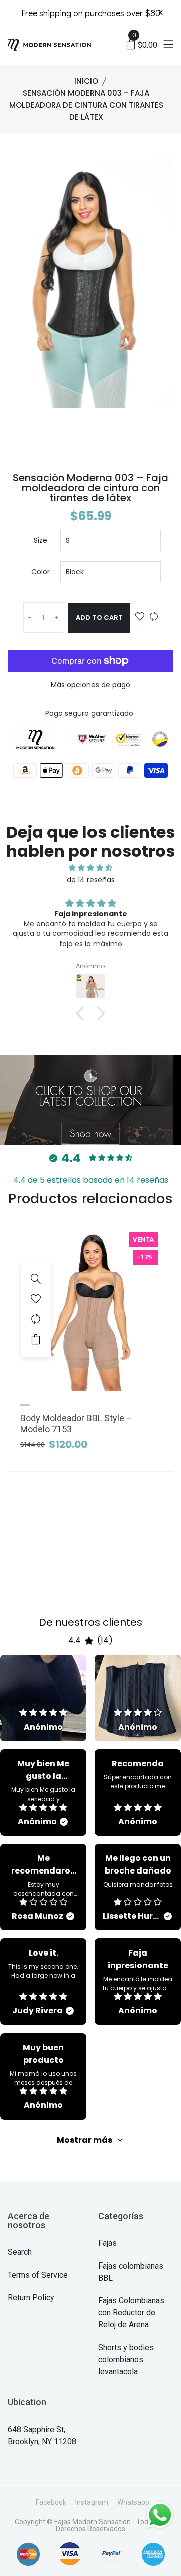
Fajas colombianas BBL (131, 2272)
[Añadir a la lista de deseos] (140, 617)
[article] (43, 1698)
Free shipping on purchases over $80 (91, 13)
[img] (90, 868)
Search (20, 2252)
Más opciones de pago (90, 685)
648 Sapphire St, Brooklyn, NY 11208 (42, 2435)
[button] (83, 1013)
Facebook (51, 2502)
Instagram (92, 2502)
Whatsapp (133, 2502)
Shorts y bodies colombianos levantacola (126, 2359)
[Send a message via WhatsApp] (160, 2515)
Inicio (86, 81)
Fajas (107, 2243)
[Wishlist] (36, 1299)
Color (40, 572)
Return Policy (31, 2297)
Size (40, 540)
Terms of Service (38, 2275)
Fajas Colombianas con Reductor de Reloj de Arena (131, 2313)
